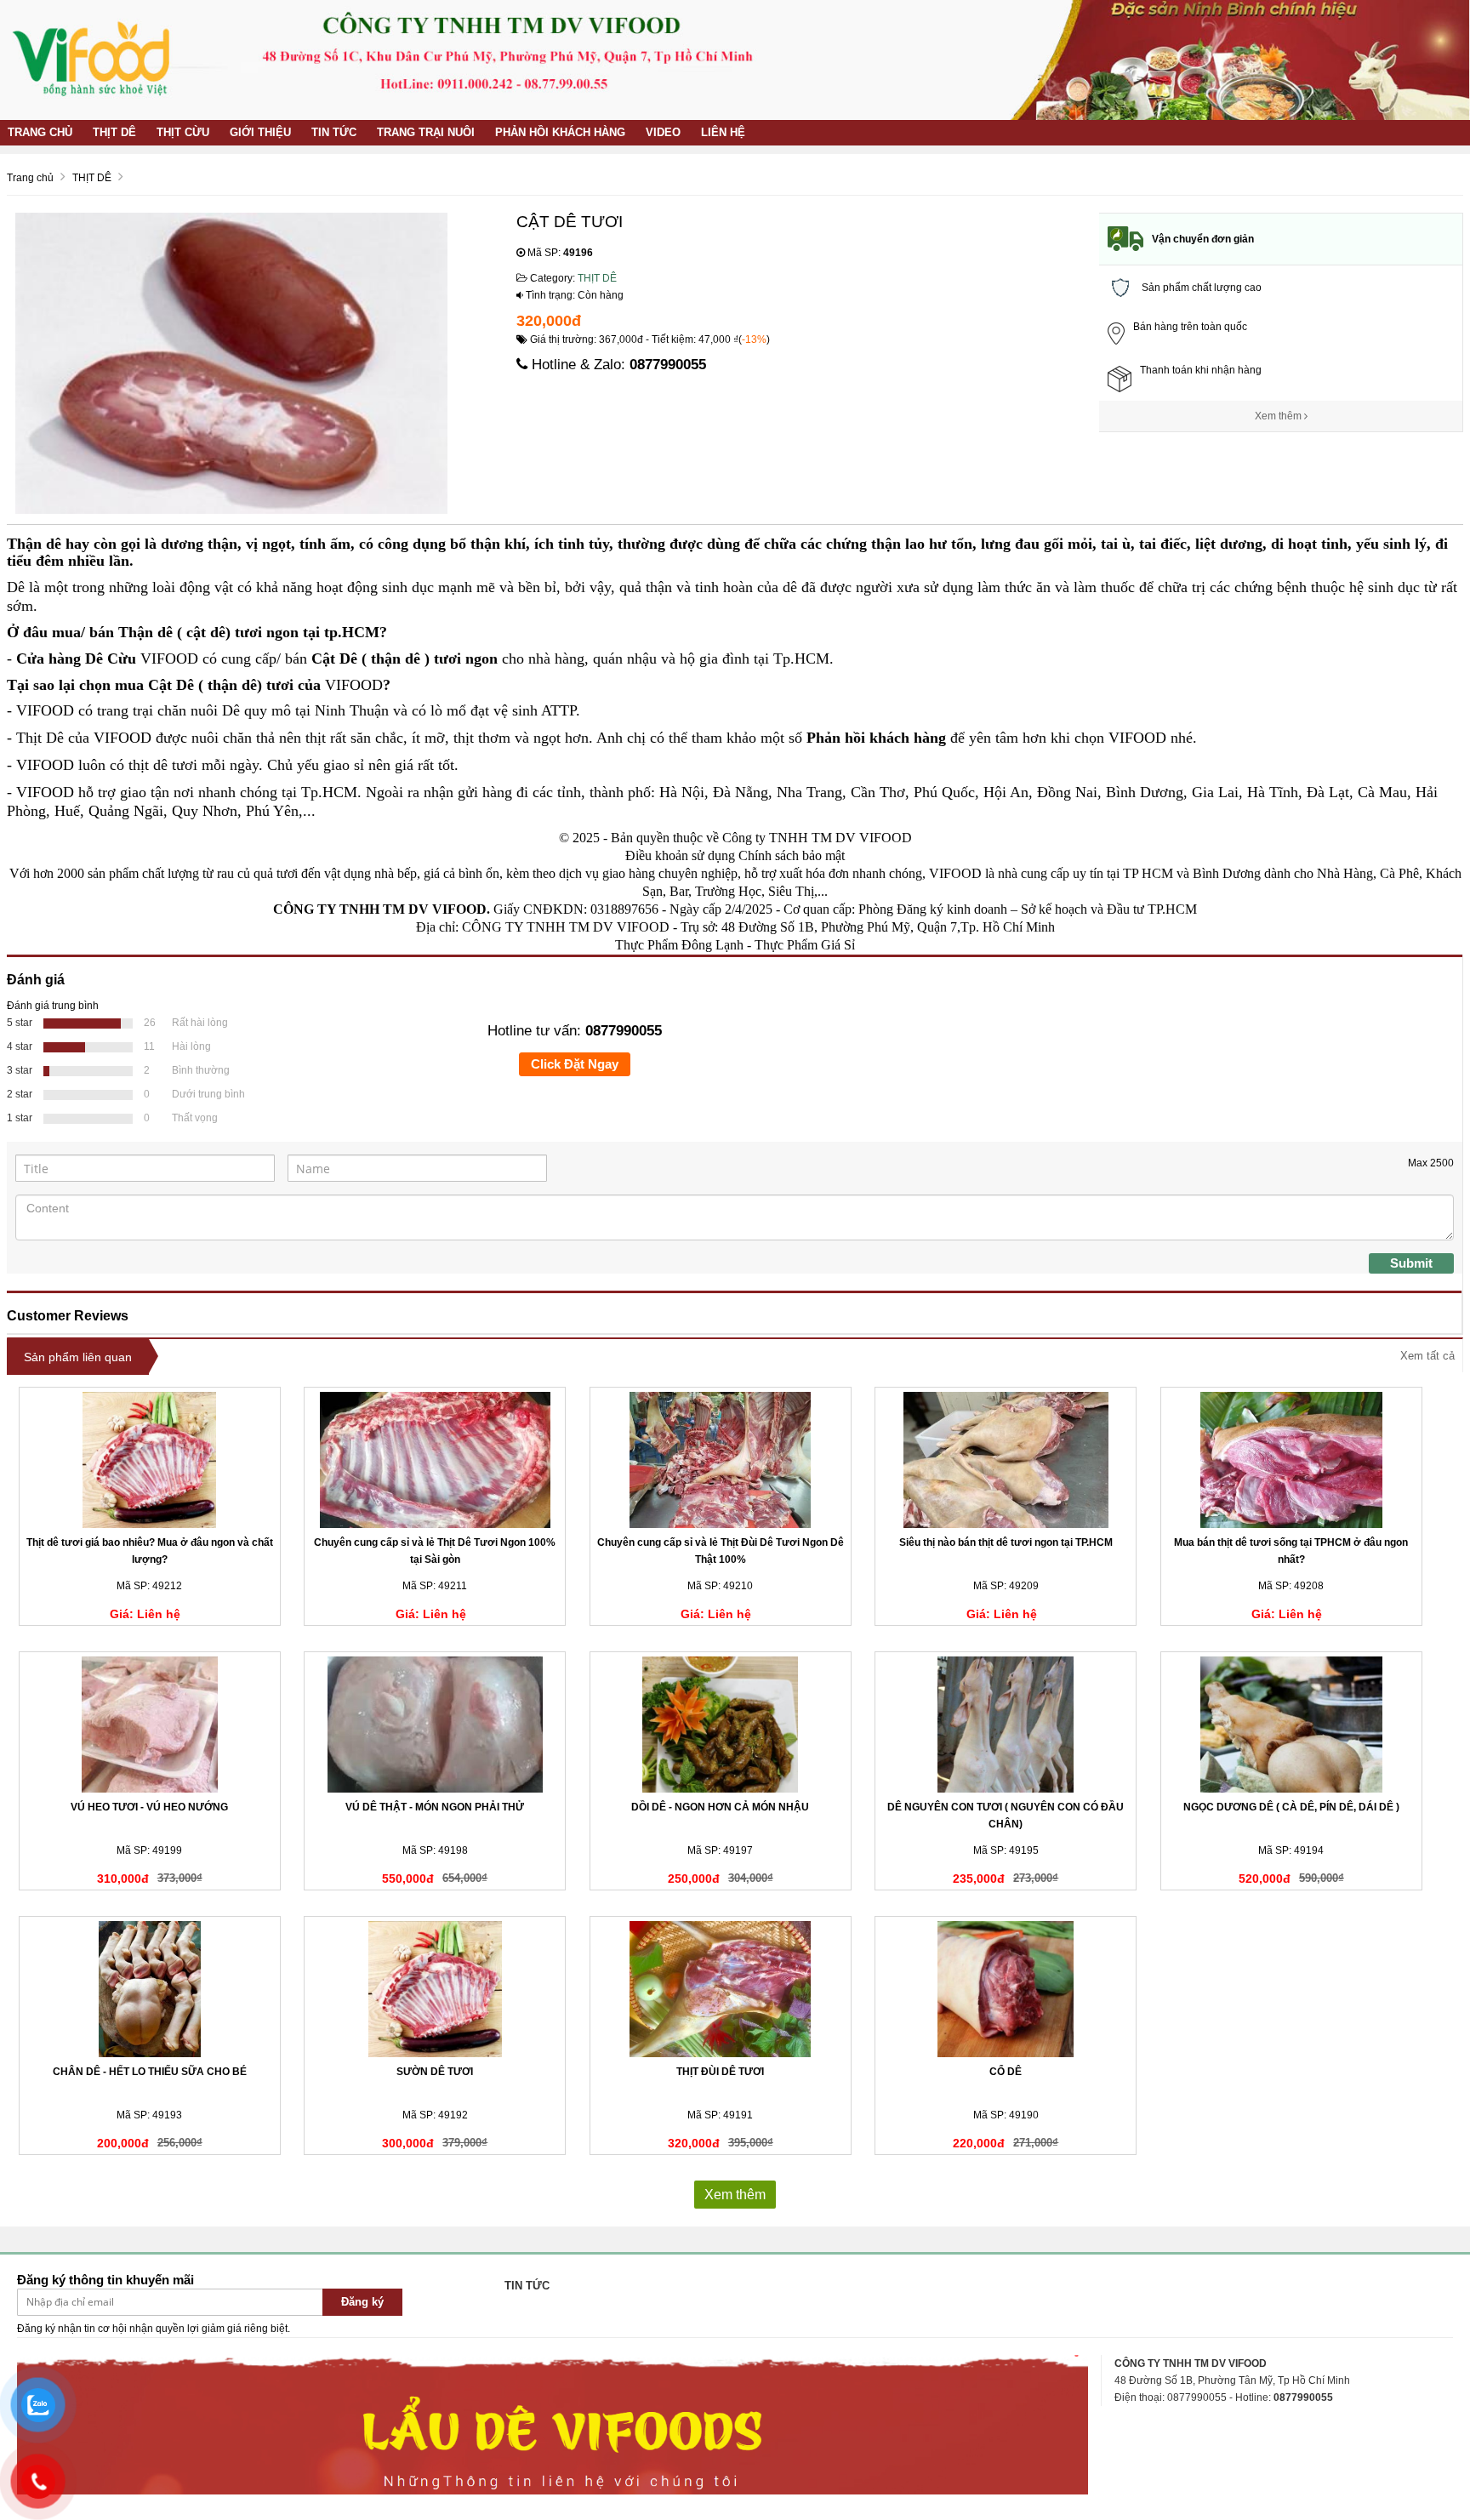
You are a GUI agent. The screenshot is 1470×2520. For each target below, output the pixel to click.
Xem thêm (1279, 416)
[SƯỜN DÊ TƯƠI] (435, 1989)
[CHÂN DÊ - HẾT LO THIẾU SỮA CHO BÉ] (150, 1989)
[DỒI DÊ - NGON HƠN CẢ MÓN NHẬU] (721, 1725)
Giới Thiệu (260, 132)
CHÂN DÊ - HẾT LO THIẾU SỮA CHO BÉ (150, 2072)
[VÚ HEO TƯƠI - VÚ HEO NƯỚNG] (150, 1725)
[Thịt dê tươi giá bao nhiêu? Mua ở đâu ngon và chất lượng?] (150, 1460)
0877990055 (668, 365)
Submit (1411, 1263)
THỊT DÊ (114, 132)
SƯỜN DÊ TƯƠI (435, 2072)
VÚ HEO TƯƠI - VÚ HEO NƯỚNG (149, 1807)
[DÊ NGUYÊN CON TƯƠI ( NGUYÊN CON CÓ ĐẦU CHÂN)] (1006, 1725)
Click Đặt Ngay (575, 1064)
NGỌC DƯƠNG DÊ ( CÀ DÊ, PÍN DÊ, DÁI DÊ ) (1291, 1807)
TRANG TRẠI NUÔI (426, 132)
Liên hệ (723, 132)
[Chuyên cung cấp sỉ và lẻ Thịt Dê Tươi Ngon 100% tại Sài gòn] (435, 1460)
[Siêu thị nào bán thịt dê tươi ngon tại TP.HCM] (1006, 1460)
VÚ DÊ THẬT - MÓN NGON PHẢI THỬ (435, 1807)
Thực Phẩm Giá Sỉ (805, 945)
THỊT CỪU (183, 132)
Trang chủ (40, 132)
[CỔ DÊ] (1006, 1989)
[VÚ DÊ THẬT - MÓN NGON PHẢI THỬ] (435, 1725)
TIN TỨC (334, 132)
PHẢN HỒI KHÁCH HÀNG (560, 132)
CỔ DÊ (1006, 2072)
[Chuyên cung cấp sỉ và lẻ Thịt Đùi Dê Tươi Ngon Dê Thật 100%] (721, 1460)
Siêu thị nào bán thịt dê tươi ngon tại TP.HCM (1006, 1542)
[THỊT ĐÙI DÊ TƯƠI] (721, 1989)
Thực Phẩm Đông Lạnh (679, 945)
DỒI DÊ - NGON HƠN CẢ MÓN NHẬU (720, 1807)
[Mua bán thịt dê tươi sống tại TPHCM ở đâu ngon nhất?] (1291, 1460)
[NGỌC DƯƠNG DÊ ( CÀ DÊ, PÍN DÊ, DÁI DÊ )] (1291, 1725)
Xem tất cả (1427, 1356)
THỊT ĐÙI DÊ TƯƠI (720, 2072)
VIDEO (663, 132)
